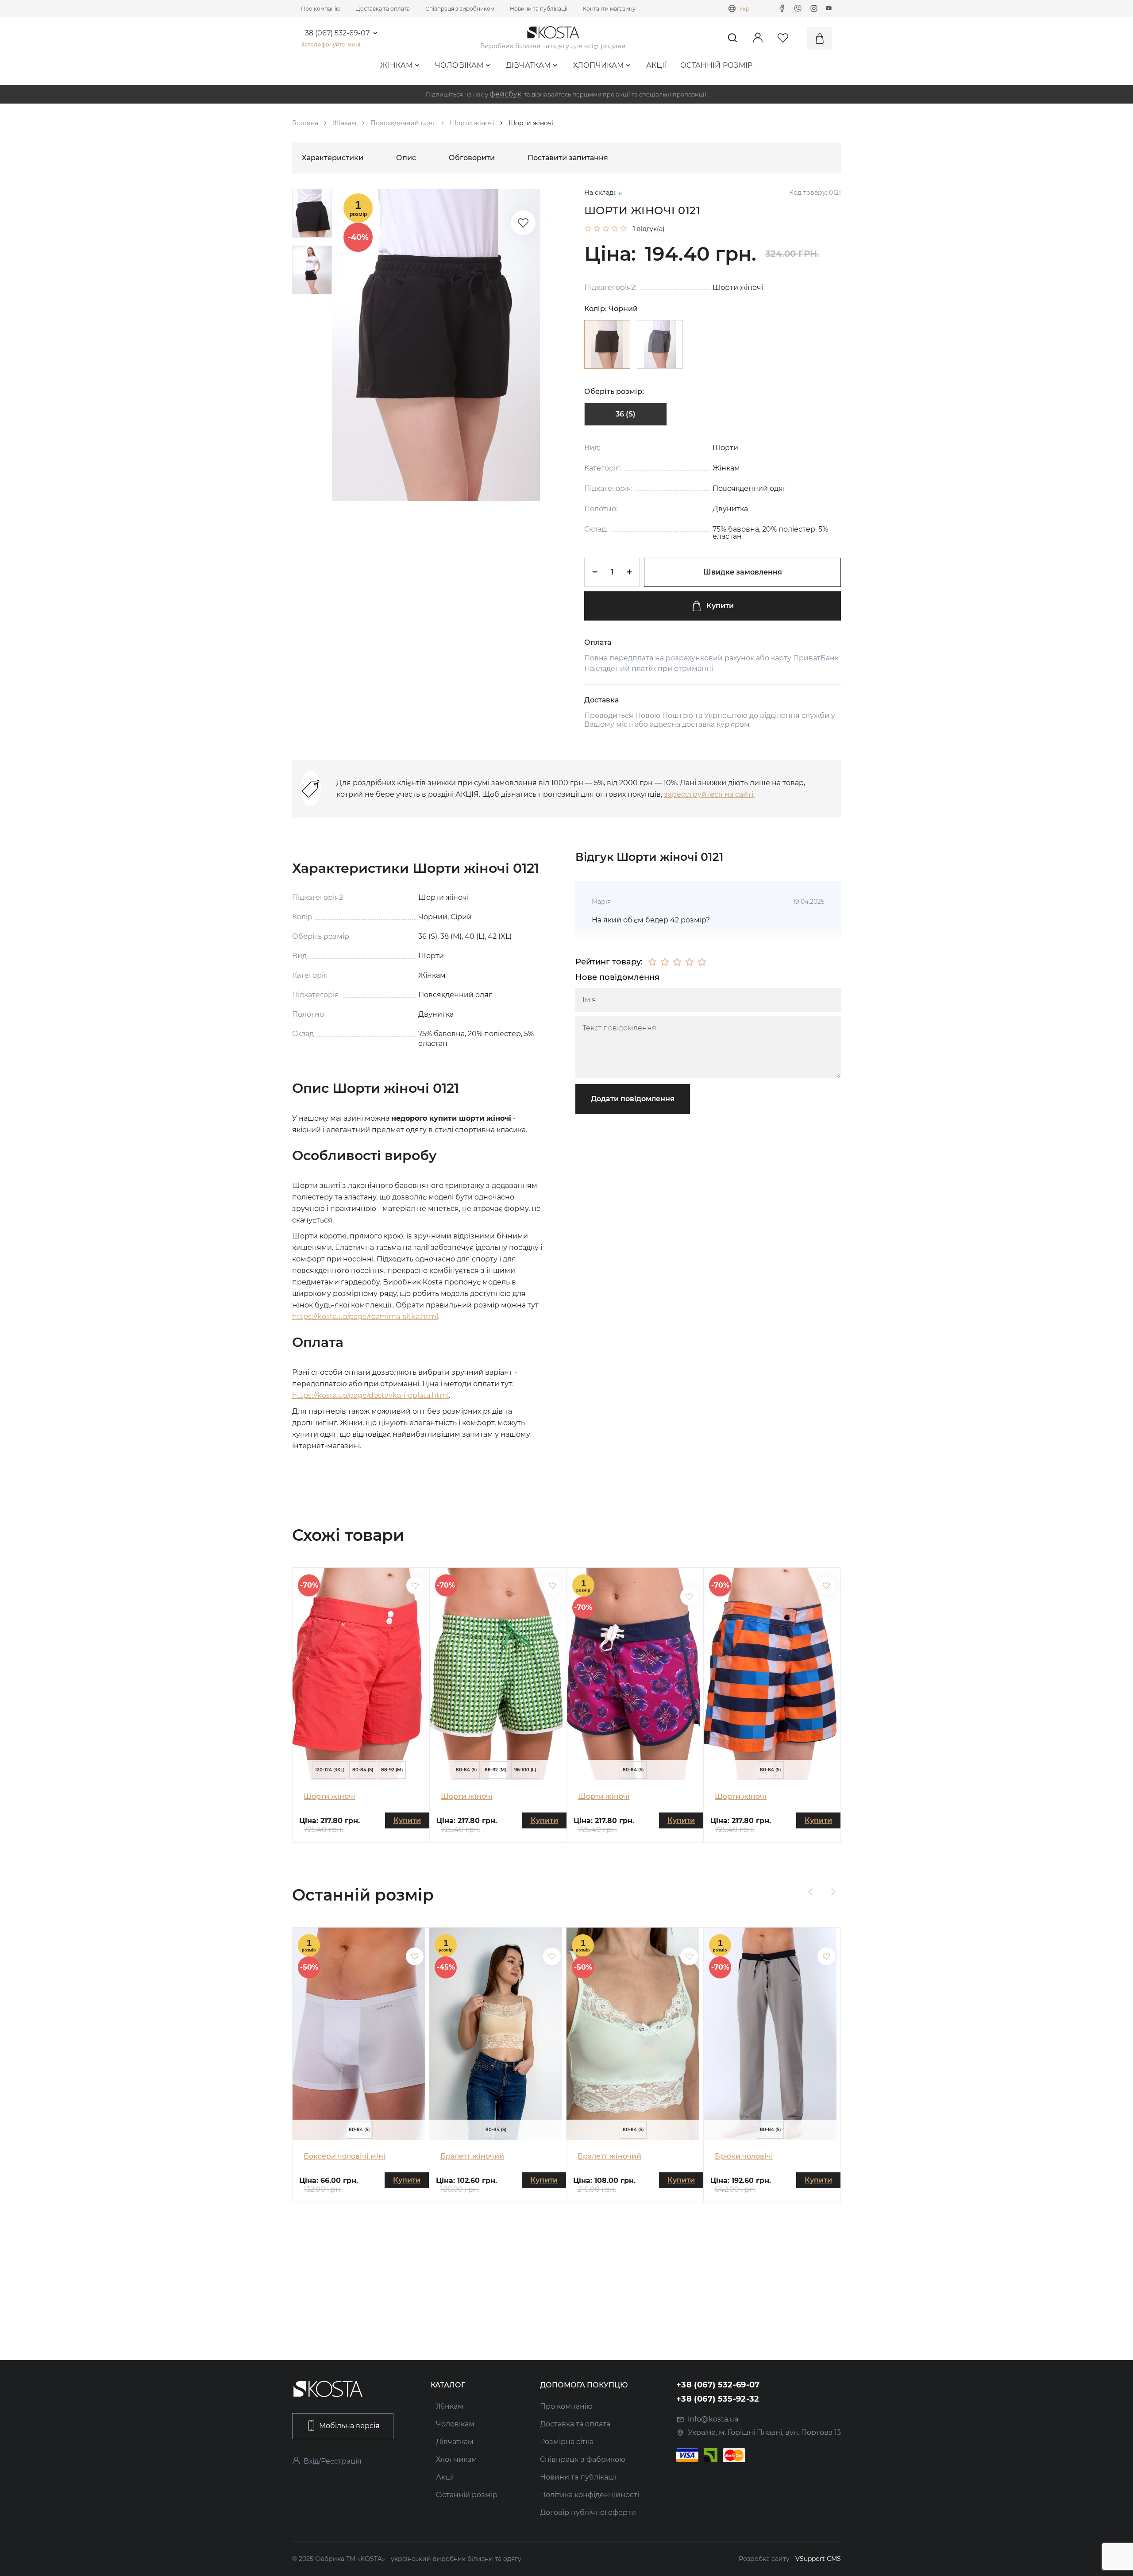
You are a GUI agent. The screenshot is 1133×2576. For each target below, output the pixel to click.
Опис (406, 158)
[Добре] (690, 962)
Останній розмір (717, 65)
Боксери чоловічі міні (345, 2156)
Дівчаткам (528, 65)
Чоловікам (459, 65)
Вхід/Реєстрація (333, 2461)
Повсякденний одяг (403, 123)
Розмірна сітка (567, 2442)
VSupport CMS (818, 2559)
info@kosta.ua (713, 2419)
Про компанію (321, 9)
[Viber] (798, 8)
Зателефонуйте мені (331, 44)
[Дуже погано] (652, 962)
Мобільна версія (349, 2426)
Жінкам (396, 65)
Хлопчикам (599, 65)
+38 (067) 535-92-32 (718, 2399)
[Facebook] (782, 8)
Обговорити (472, 158)
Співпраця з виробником (460, 9)
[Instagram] (814, 8)
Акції (657, 65)
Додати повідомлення (633, 1099)
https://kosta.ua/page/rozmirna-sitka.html (365, 1317)
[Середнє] (677, 962)
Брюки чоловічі (744, 2156)
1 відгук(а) (649, 229)
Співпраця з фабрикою (583, 2459)
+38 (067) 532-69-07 (335, 33)
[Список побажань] (523, 223)
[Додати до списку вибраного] (415, 1585)
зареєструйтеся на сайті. (709, 794)
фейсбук (505, 94)
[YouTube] (829, 8)
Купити (720, 606)
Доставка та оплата (383, 9)
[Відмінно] (702, 962)
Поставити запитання (568, 158)
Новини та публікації (539, 9)
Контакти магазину (609, 9)
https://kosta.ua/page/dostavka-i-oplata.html (370, 1395)
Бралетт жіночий (472, 2156)
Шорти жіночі (472, 123)
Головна (305, 123)
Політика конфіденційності (590, 2495)
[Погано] (665, 962)
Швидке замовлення (743, 572)
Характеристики (333, 158)
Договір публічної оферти (588, 2512)
